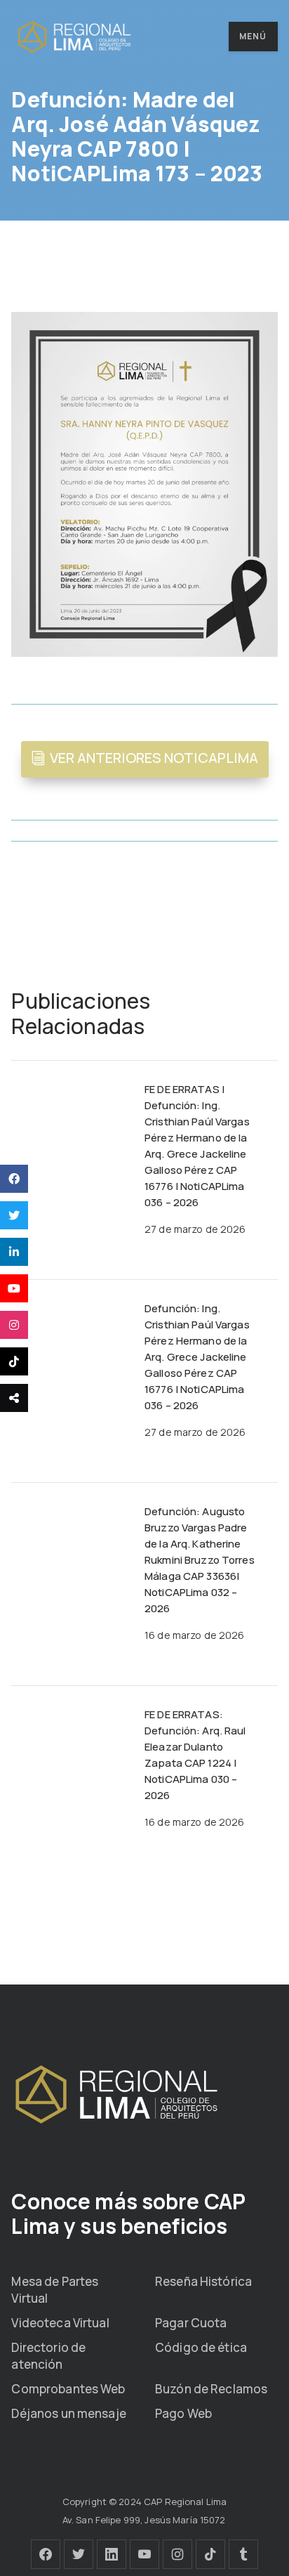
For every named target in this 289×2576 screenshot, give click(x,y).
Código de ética (201, 2347)
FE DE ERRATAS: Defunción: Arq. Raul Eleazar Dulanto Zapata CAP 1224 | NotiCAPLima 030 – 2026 (195, 1755)
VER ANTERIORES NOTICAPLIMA (154, 758)
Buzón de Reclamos (211, 2389)
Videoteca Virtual (60, 2323)
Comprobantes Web (68, 2389)
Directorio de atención (48, 2356)
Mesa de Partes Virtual (55, 2290)
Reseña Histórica (203, 2281)
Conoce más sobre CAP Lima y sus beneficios (128, 2214)
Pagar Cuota (191, 2323)
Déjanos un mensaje (68, 2413)
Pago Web (183, 2413)
